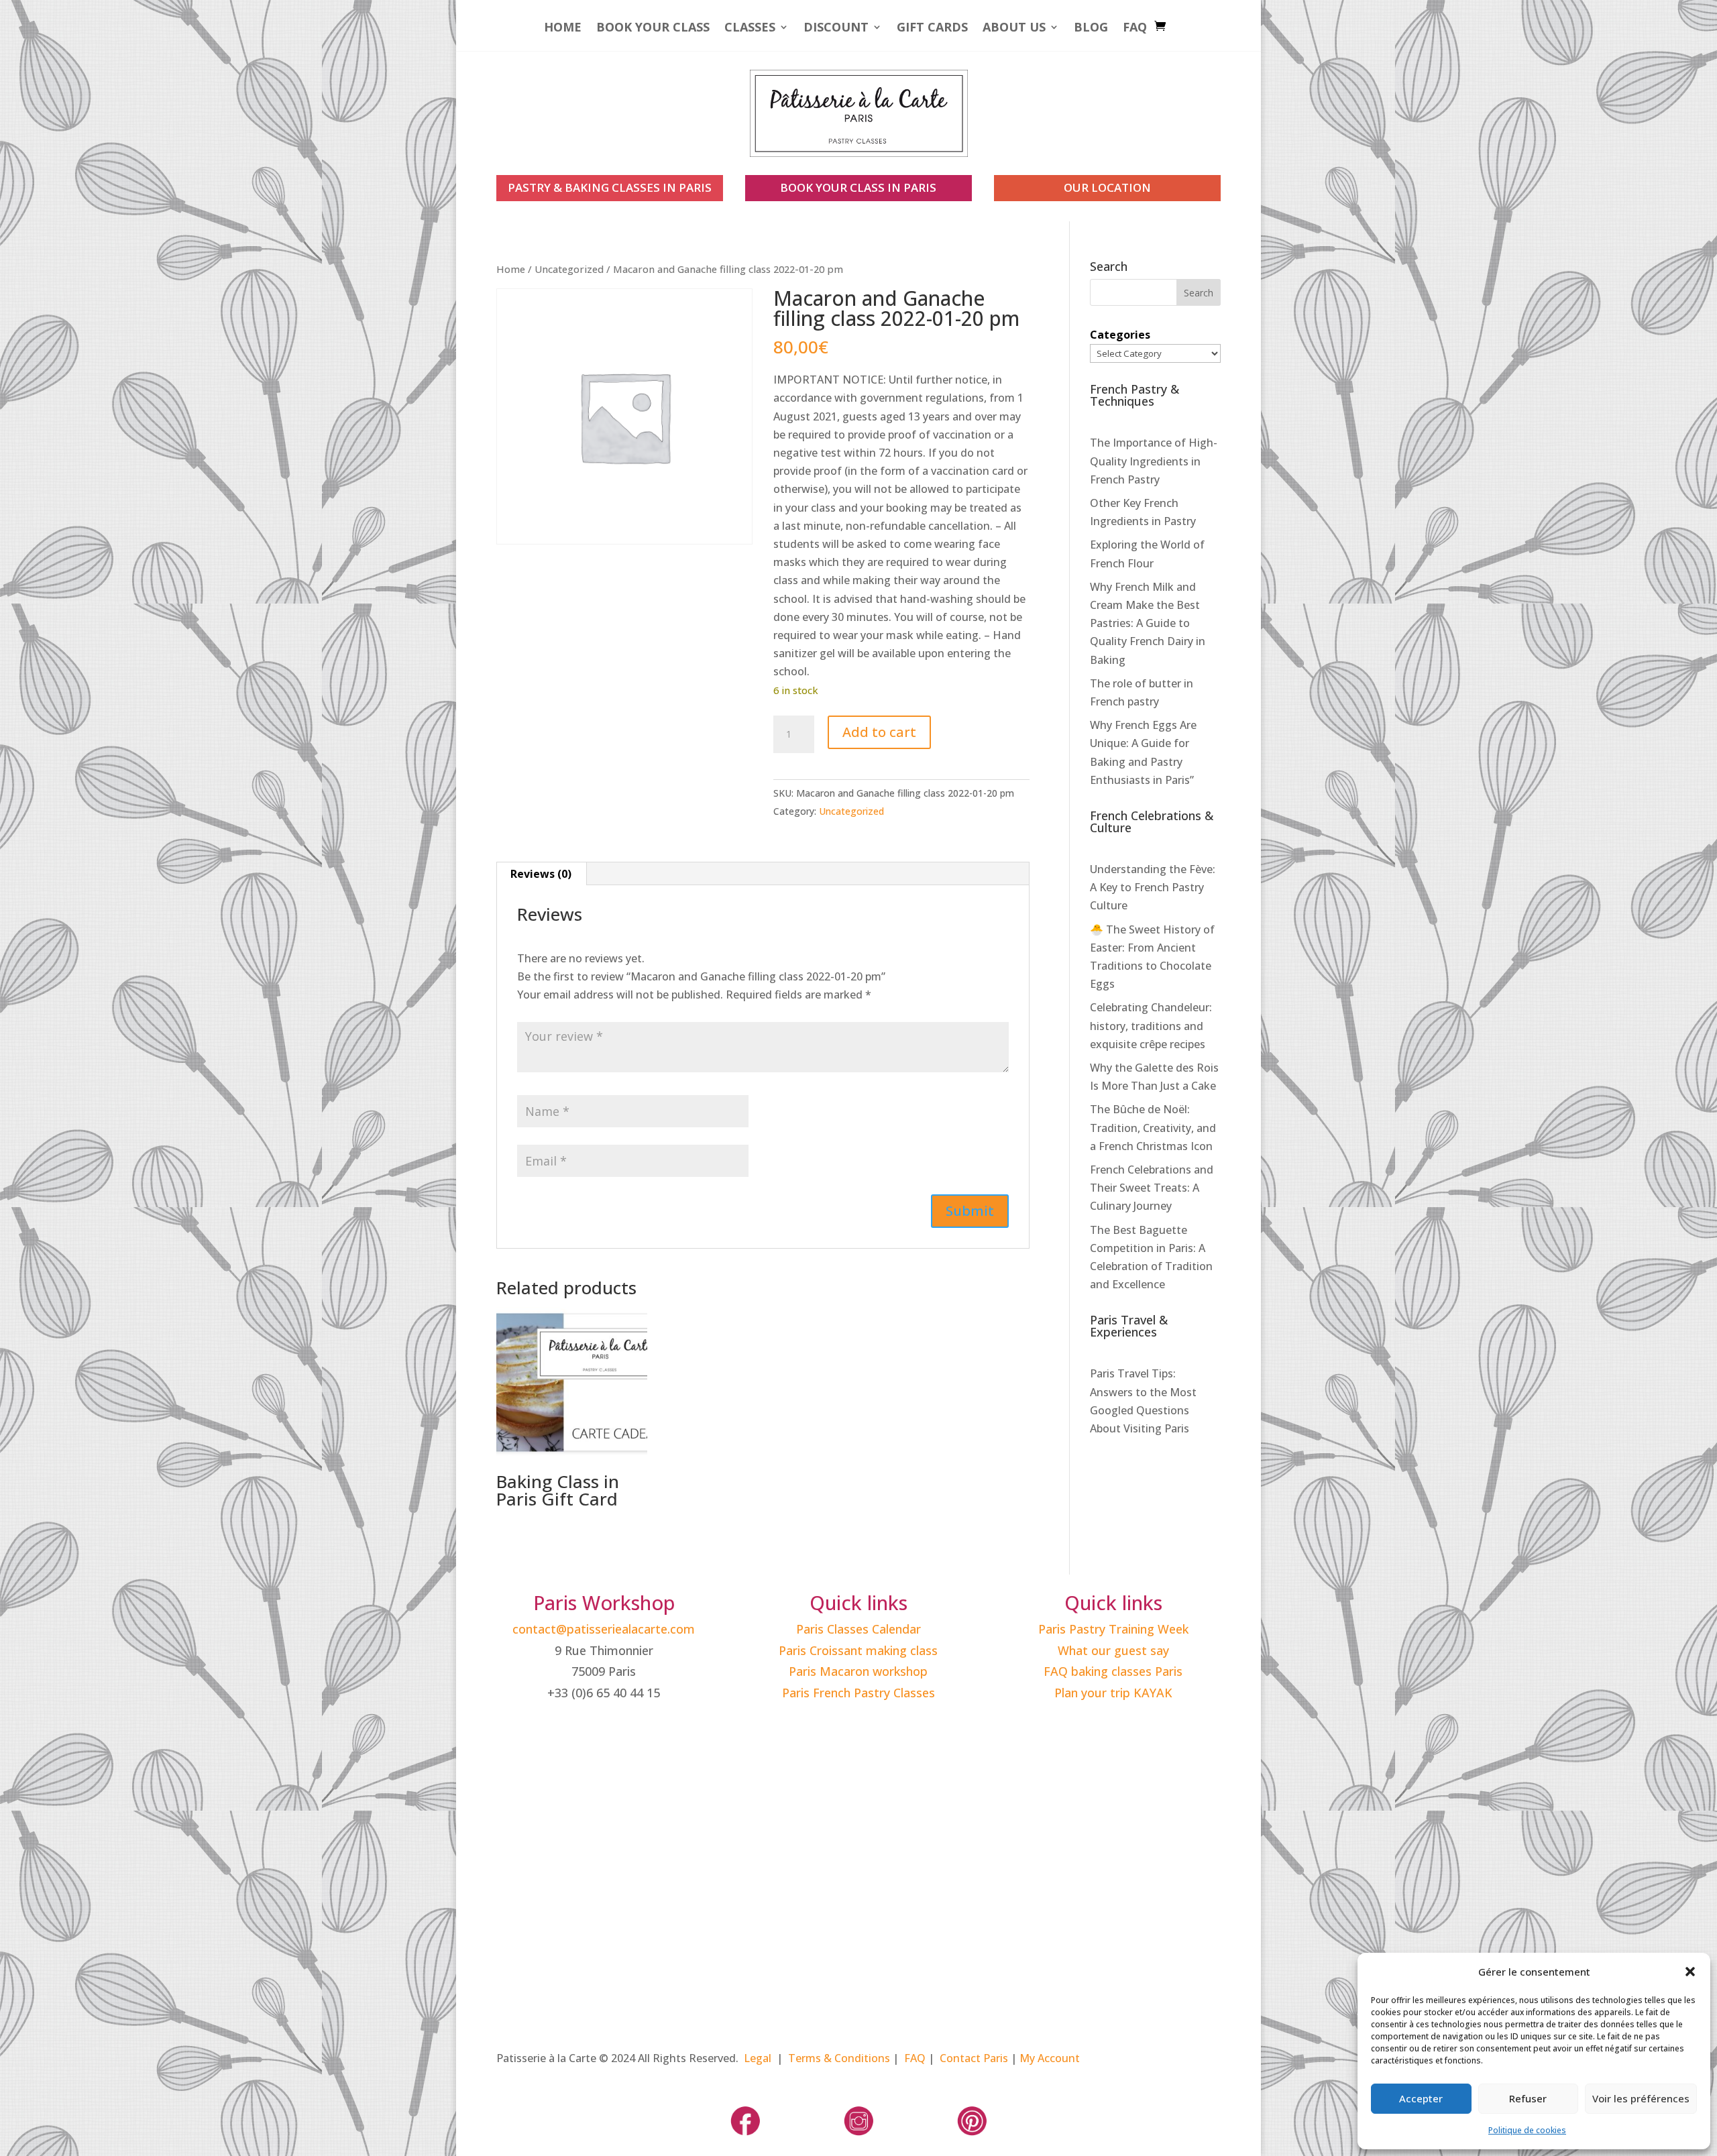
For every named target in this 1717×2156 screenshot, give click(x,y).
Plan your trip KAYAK (1113, 1693)
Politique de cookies (1527, 2130)
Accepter (1421, 2098)
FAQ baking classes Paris (1113, 1671)
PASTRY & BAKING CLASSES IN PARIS (610, 187)
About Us (1014, 29)
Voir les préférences (1641, 2098)
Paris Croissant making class (858, 1650)
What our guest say (1113, 1650)
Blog (1091, 29)
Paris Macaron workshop (858, 1671)
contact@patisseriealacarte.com (604, 1629)
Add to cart (879, 732)
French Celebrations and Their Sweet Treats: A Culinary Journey (1152, 1188)
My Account (1050, 2058)
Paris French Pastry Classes (858, 1693)
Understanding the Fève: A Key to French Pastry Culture (1153, 887)
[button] (1690, 1972)
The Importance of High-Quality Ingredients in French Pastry (1154, 461)
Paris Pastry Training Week (1113, 1629)
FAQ (1135, 29)
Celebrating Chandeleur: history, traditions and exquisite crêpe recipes (1151, 1025)
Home (563, 29)
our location (1107, 187)
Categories (1120, 335)
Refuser (1528, 2098)
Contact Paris (974, 2058)
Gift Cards (932, 29)
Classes (750, 29)
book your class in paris (858, 187)
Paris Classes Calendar (858, 1629)
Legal (758, 2058)
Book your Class (653, 29)
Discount (836, 29)
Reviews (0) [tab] (541, 874)
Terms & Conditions (839, 2058)
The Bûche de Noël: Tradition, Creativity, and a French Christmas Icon (1153, 1127)
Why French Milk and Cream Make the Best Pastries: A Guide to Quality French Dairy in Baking (1148, 623)
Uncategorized (569, 269)
